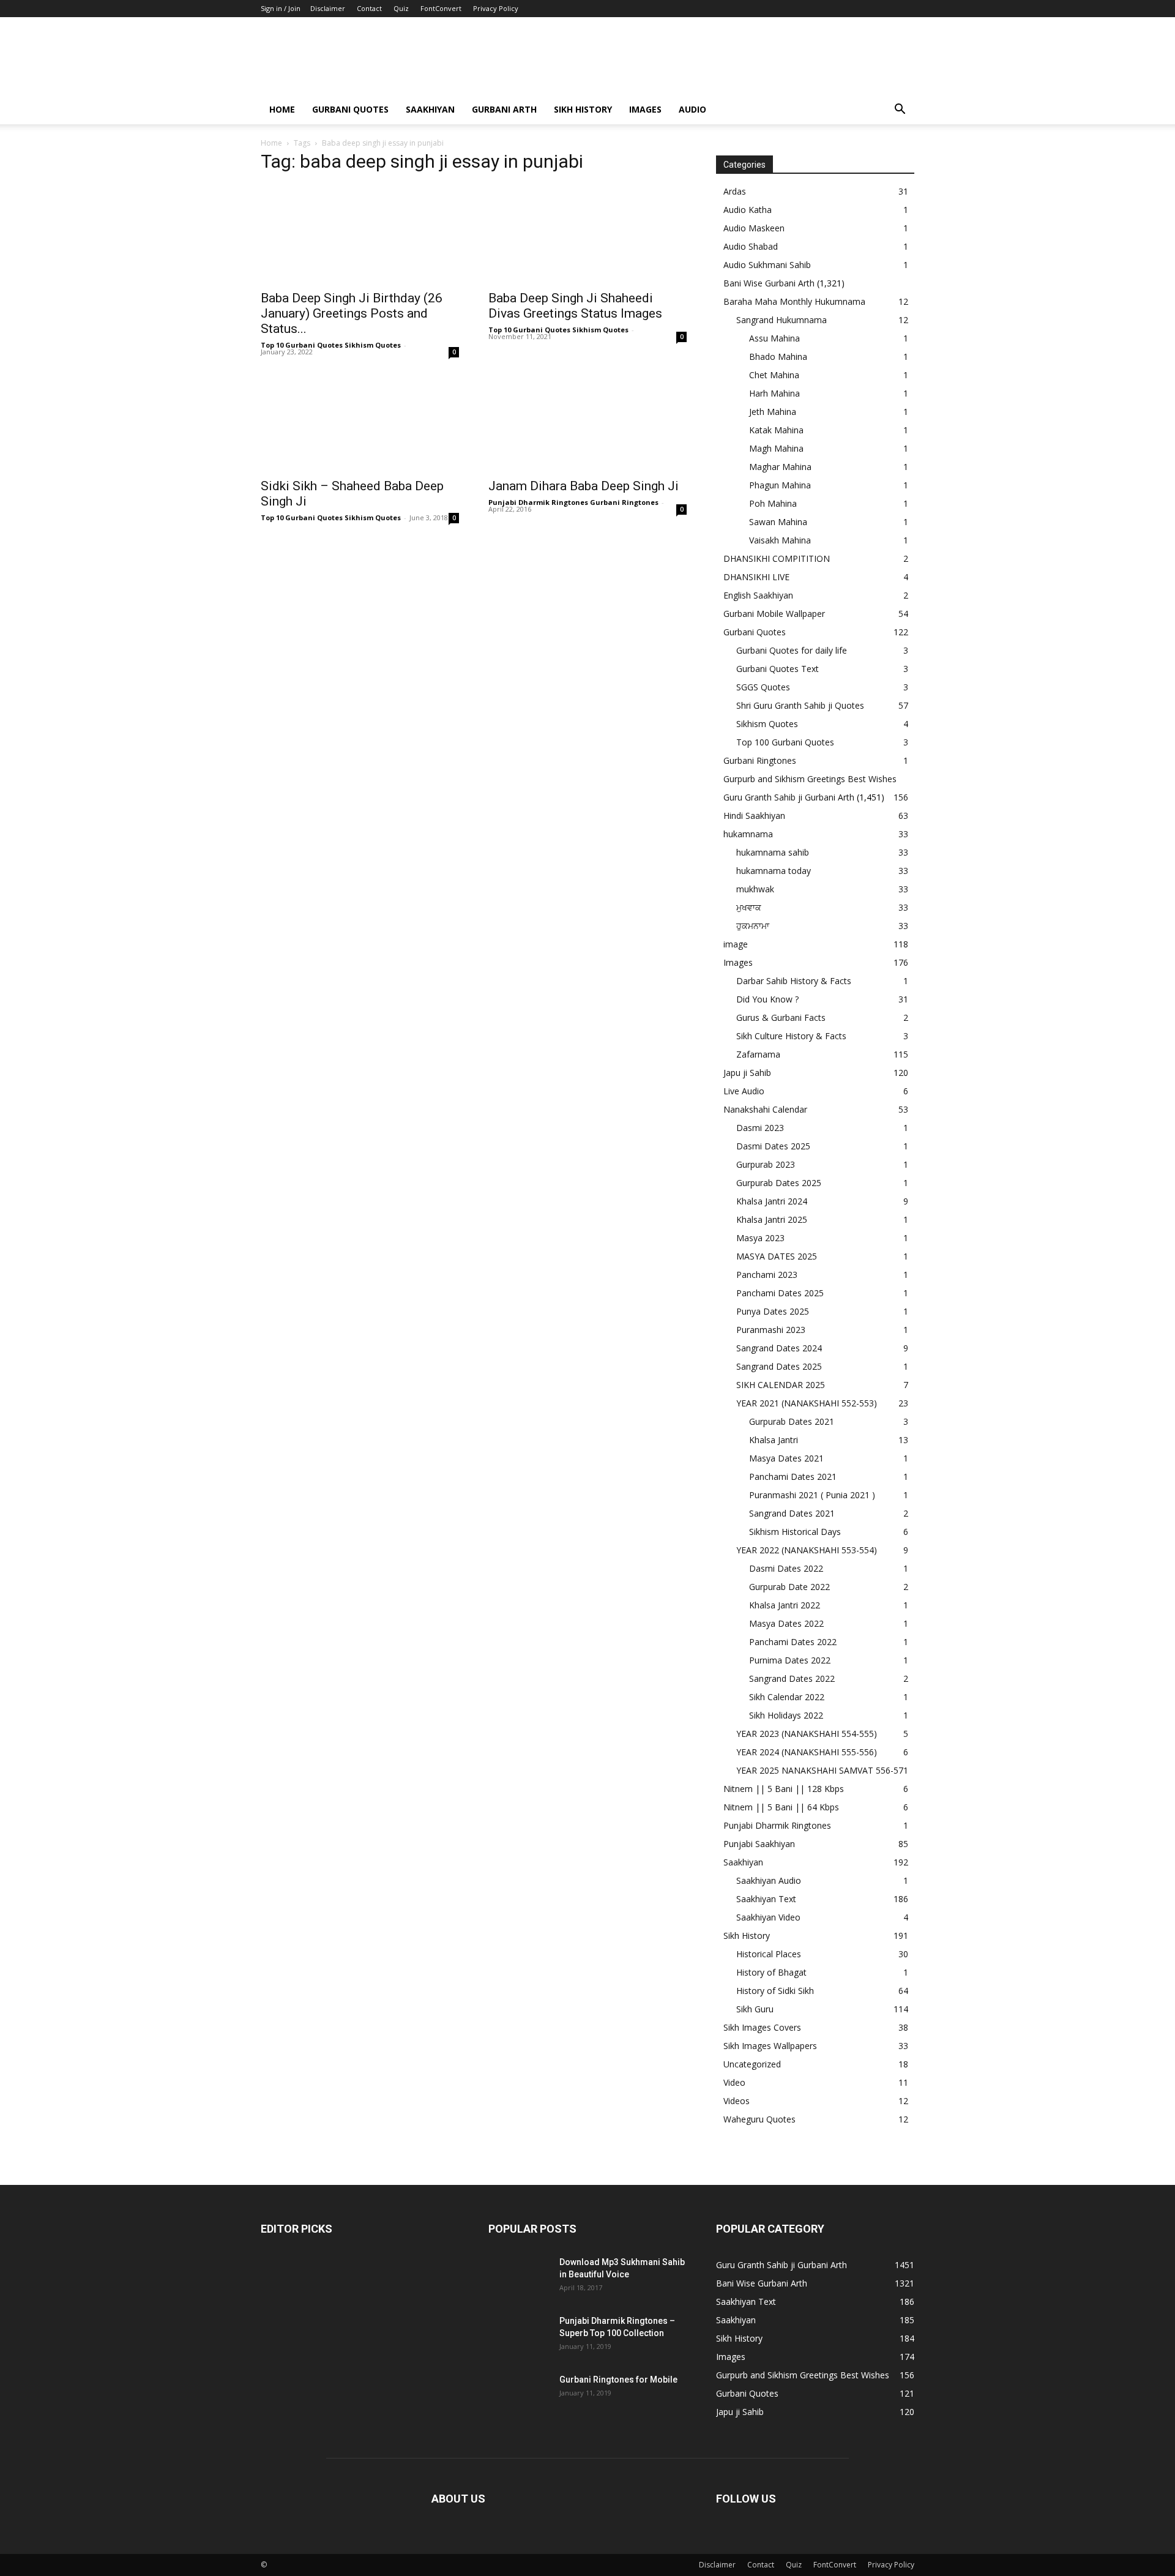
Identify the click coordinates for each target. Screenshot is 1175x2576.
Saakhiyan (430, 109)
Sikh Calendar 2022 (787, 1697)
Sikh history (583, 109)
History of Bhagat (771, 1972)
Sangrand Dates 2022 (792, 1678)
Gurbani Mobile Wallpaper (774, 614)
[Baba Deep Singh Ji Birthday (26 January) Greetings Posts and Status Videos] (360, 234)
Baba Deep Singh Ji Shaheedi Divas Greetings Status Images (575, 306)
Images (645, 109)
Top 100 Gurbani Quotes (785, 742)
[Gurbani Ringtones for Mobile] (519, 2395)
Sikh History (747, 1936)
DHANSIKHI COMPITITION (777, 558)
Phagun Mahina (780, 485)
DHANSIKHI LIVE (756, 577)
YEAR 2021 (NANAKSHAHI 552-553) (807, 1403)
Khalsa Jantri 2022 (785, 1605)
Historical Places (769, 1954)
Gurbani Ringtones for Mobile (618, 2380)
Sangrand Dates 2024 (779, 1348)
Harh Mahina (774, 393)
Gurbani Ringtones (760, 760)
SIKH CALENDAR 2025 (781, 1385)
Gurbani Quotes (350, 109)
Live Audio (744, 1091)
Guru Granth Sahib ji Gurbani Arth (789, 797)
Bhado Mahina (778, 357)
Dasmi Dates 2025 (773, 1146)
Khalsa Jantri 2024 (772, 1201)
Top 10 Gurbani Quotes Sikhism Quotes (331, 345)
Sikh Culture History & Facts (791, 1036)
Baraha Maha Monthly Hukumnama (794, 301)
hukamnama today (774, 871)
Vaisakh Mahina (780, 540)
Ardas (735, 191)
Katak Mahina (776, 430)
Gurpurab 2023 (766, 1164)
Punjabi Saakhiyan (759, 1844)
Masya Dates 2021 (786, 1458)
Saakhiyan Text (766, 1899)
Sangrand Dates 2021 (792, 1513)
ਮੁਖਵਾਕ (749, 907)
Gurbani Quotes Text (778, 669)
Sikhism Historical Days (795, 1532)
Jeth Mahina (773, 412)
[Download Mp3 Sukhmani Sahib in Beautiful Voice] (519, 2277)
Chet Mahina (774, 375)
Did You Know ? (767, 999)
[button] (900, 110)
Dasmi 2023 (760, 1128)
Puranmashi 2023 (771, 1330)
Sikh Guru (755, 2009)
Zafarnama (758, 1054)
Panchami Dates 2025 (780, 1293)
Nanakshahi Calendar (765, 1109)
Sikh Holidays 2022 (786, 1715)
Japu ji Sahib (747, 1073)
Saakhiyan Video (768, 1917)
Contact (369, 8)
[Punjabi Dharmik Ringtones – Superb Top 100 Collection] (519, 2336)
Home (282, 109)
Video (734, 2082)
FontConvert (441, 8)
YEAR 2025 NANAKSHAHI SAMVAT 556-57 (820, 1770)
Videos (737, 2101)
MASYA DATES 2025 (777, 1256)
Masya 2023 (760, 1238)
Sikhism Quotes (767, 724)
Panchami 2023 (767, 1275)
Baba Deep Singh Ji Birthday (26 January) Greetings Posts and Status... (352, 313)
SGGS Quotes (763, 687)
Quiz (401, 8)
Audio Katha (748, 210)
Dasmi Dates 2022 (786, 1568)
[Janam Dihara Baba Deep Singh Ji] (587, 422)
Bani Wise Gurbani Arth (769, 283)
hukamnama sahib (773, 852)
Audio (692, 109)
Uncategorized (752, 2064)
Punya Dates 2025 (773, 1311)
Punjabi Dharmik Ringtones (777, 1825)
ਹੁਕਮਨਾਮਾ (753, 926)
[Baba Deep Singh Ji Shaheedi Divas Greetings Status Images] (587, 234)
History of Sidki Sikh (775, 1991)
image (736, 944)
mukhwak (755, 889)
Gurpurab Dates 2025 (779, 1183)
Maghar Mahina (780, 467)
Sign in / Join (281, 8)
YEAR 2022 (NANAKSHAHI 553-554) (807, 1550)
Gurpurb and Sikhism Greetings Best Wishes (810, 779)
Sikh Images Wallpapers (770, 2046)
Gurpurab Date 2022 (789, 1587)
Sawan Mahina (778, 522)
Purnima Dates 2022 (790, 1660)
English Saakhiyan (758, 595)
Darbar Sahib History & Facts (794, 981)
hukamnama (748, 834)
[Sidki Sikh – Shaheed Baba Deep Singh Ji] (360, 422)
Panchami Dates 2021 (793, 1477)
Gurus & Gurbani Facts (781, 1017)
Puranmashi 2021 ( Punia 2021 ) (812, 1495)
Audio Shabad (751, 246)
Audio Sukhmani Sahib (767, 265)
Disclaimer (328, 8)
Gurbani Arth (504, 109)
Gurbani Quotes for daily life (792, 650)
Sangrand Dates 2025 (779, 1366)
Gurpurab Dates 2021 (792, 1421)
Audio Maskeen (754, 228)
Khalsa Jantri (774, 1440)
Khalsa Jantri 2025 (772, 1219)
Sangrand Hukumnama (781, 320)
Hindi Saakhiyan (754, 816)
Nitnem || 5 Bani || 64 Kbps (781, 1807)
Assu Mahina (774, 338)
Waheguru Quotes (759, 2119)
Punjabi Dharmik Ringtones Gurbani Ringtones (573, 502)
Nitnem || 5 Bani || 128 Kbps (784, 1789)
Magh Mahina (776, 448)
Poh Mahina (773, 503)
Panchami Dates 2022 (793, 1642)
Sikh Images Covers (762, 2027)
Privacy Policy (496, 8)
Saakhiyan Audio (769, 1880)
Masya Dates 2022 (786, 1623)
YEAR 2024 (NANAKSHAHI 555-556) (807, 1752)
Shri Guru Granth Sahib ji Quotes (800, 705)
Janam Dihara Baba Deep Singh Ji (584, 486)
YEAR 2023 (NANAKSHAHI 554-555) (807, 1734)
